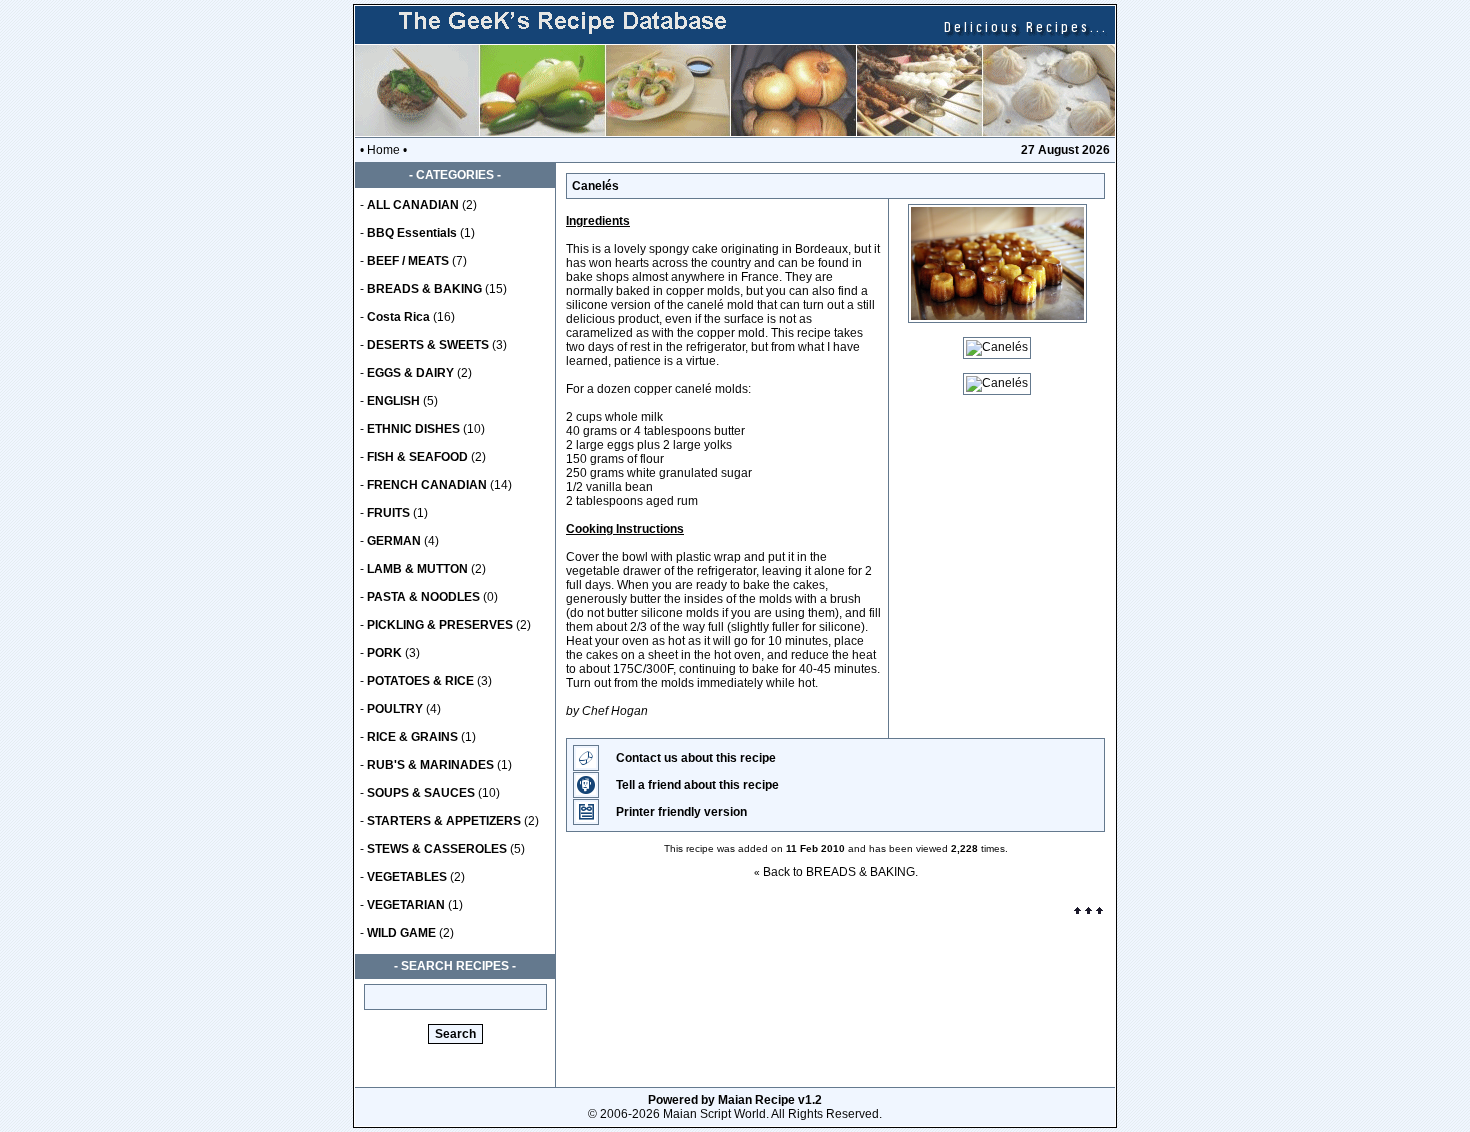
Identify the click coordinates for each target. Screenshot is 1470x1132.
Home (383, 150)
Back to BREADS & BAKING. (840, 872)
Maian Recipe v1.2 (770, 1100)
